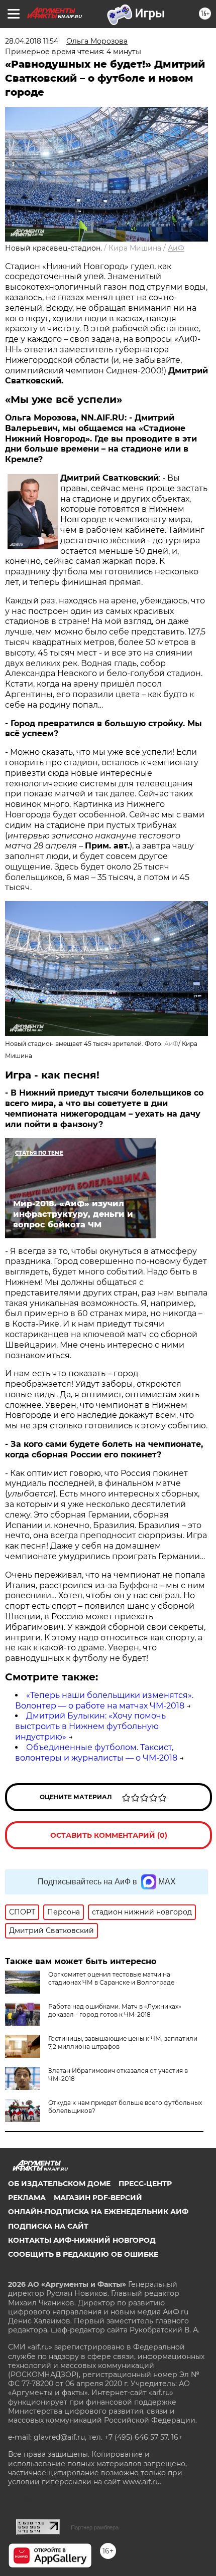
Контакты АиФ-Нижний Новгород (82, 2240)
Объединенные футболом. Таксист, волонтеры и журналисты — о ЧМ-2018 (96, 1753)
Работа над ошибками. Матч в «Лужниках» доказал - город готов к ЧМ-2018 (115, 2010)
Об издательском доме (59, 2184)
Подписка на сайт (48, 2226)
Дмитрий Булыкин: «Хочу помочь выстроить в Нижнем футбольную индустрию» (90, 1726)
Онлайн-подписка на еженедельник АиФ (98, 2212)
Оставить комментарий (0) (109, 1835)
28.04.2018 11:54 (32, 41)
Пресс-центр (145, 2184)
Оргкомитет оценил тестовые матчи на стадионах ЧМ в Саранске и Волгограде (111, 1978)
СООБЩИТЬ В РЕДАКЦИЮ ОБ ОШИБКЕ (83, 2254)
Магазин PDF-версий (98, 2198)
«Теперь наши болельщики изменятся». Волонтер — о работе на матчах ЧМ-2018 (104, 1700)
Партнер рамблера (95, 2527)
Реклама (27, 2198)
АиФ (176, 248)
